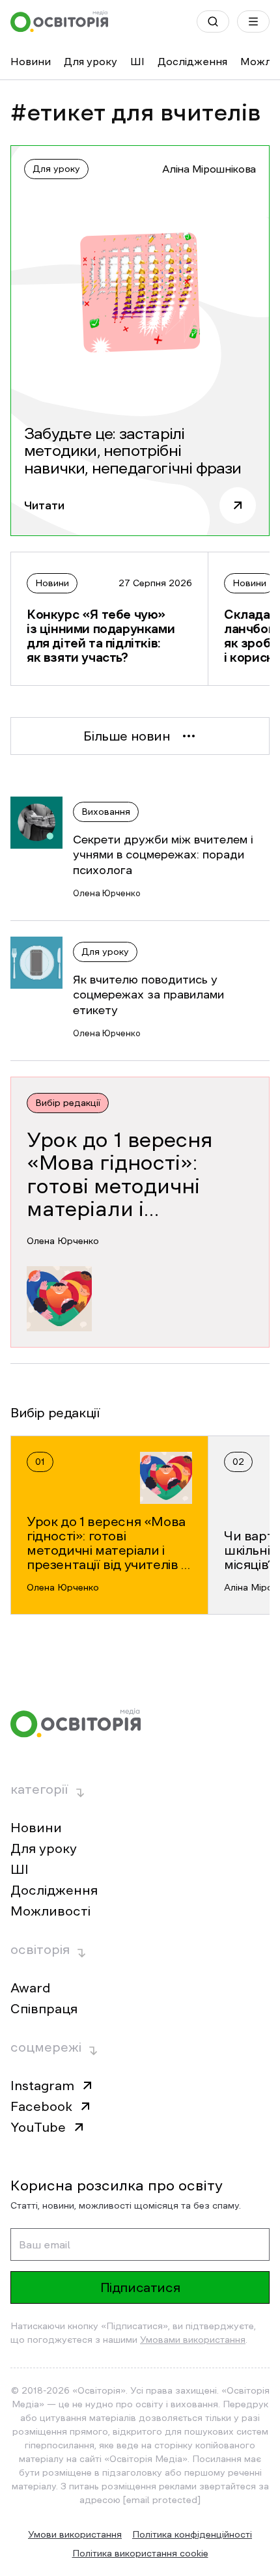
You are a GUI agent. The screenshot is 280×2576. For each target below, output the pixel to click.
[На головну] (59, 21)
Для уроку (91, 61)
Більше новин (127, 736)
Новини (31, 61)
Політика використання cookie (140, 2553)
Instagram (42, 2086)
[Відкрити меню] (253, 21)
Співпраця (44, 2009)
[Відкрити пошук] (213, 21)
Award (30, 1988)
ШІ (137, 61)
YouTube (38, 2127)
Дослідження (192, 61)
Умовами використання (193, 2340)
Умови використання (75, 2534)
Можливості (50, 1911)
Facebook (41, 2106)
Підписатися (140, 2287)
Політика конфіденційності (192, 2534)
